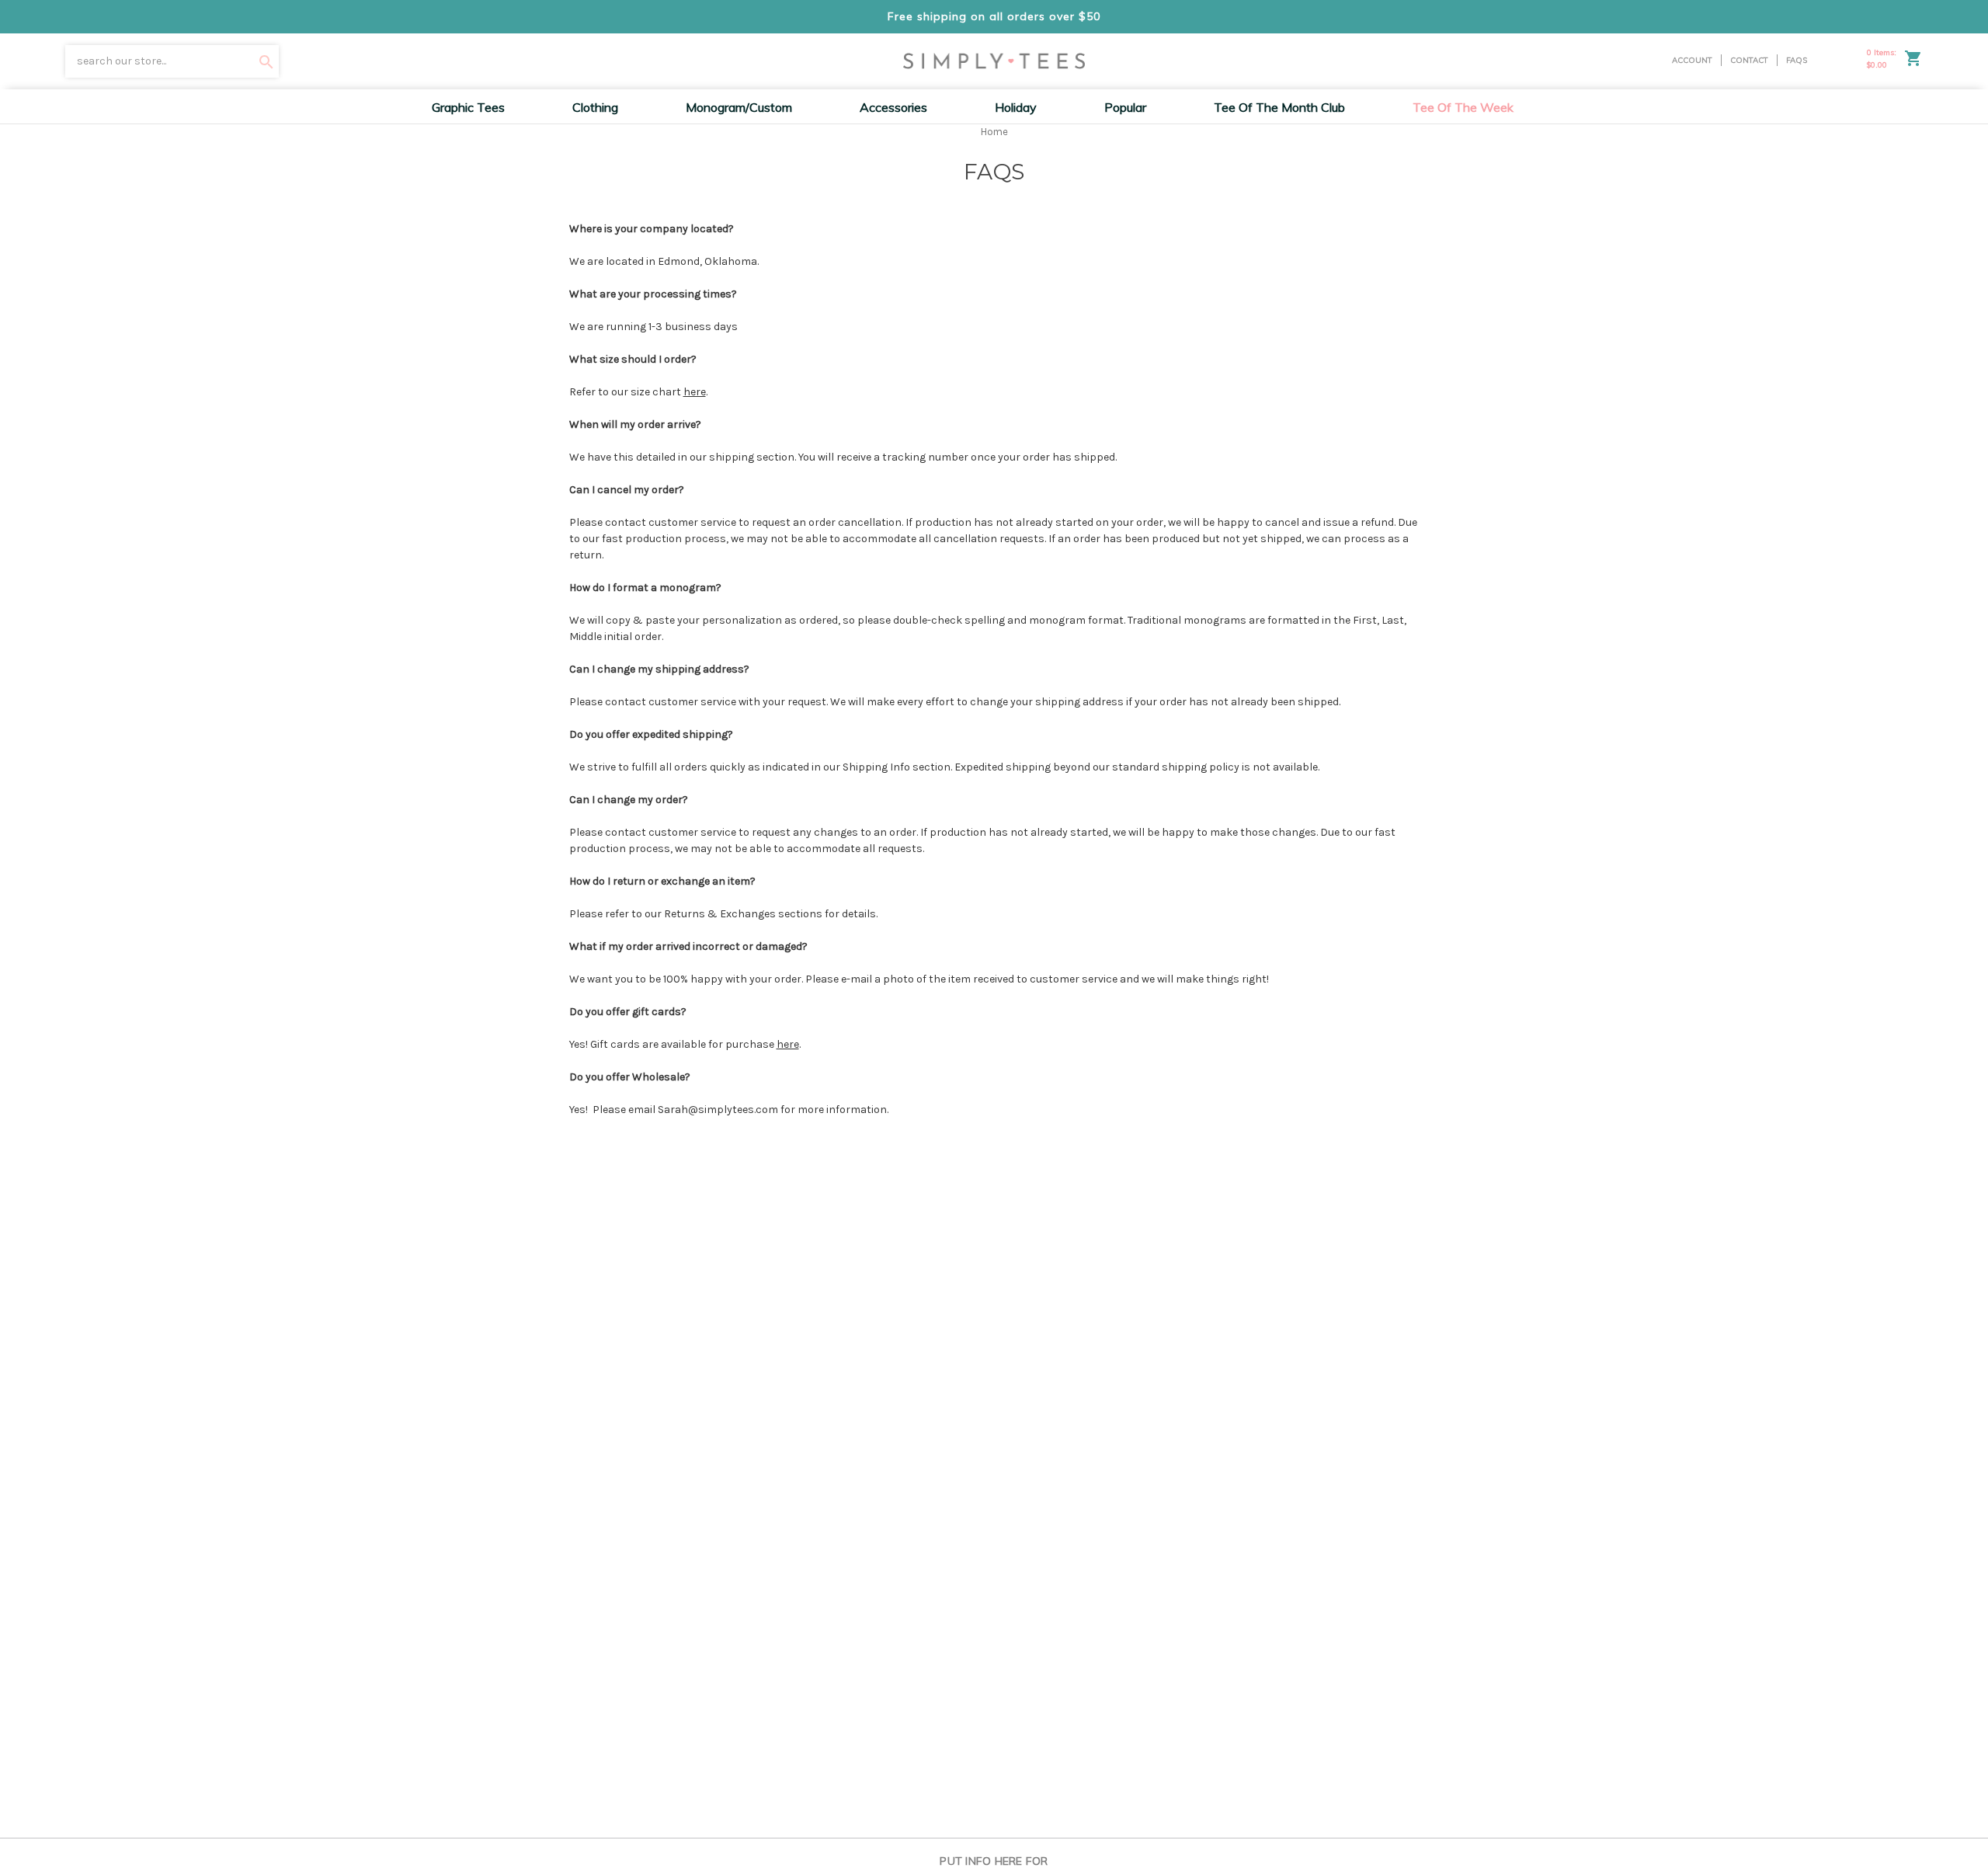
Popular (1125, 107)
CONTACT (1749, 60)
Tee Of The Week (1463, 107)
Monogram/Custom (739, 107)
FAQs (1797, 60)
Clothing (595, 107)
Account (1692, 60)
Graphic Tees (468, 107)
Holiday (1016, 107)
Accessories (893, 107)
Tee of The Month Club (1279, 107)
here (695, 392)
